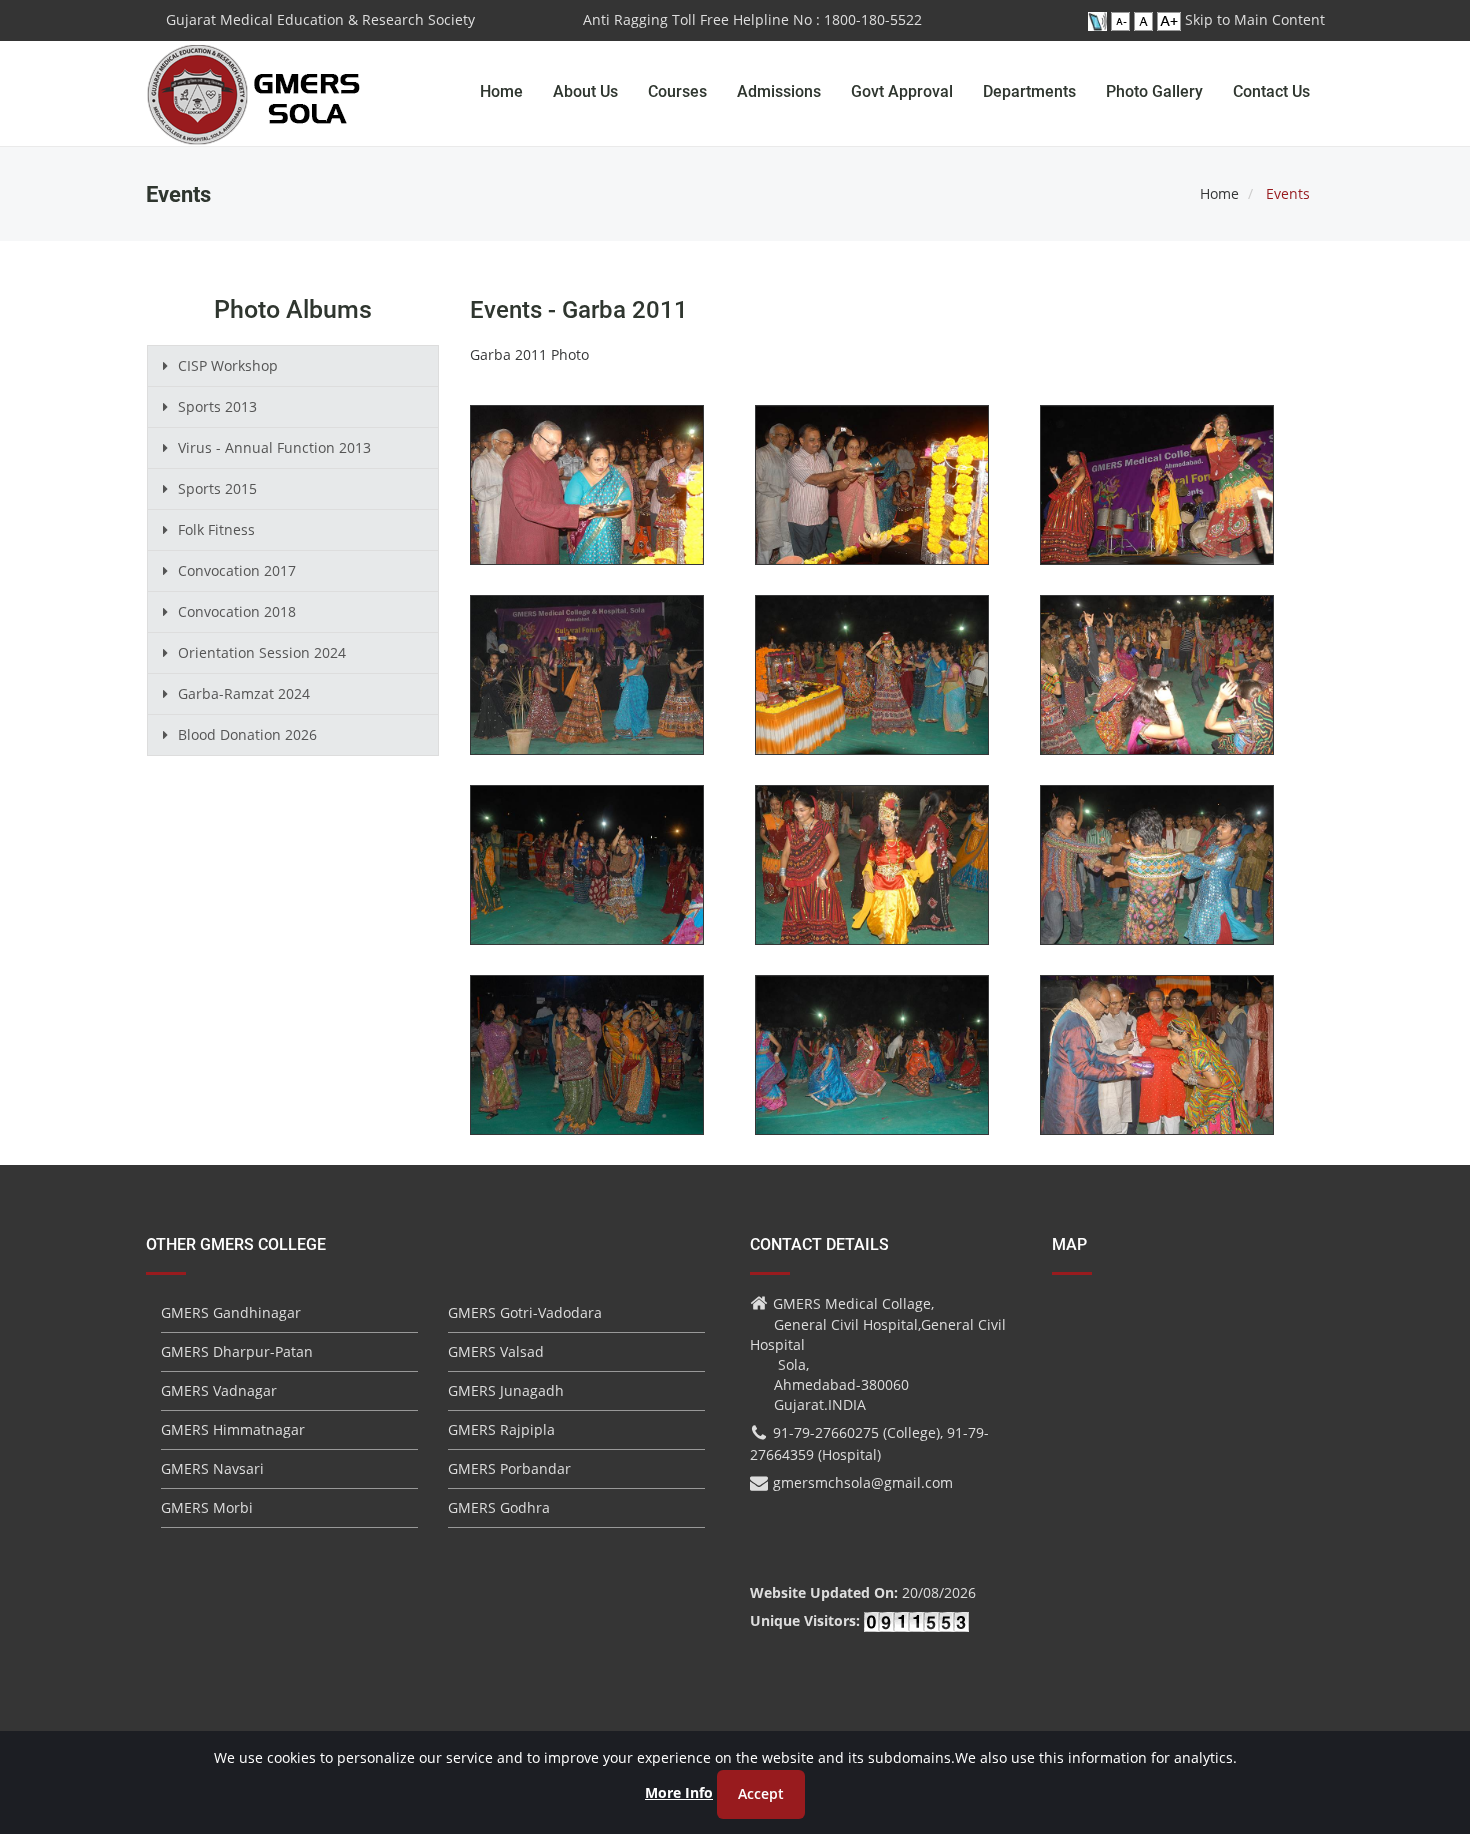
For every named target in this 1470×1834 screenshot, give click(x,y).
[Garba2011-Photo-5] (872, 687)
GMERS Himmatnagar (233, 1429)
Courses (677, 91)
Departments (1029, 91)
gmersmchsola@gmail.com (863, 1482)
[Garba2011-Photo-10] (587, 1067)
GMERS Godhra (499, 1507)
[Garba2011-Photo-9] (1157, 877)
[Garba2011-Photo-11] (872, 1067)
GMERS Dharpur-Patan (237, 1351)
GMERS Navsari (212, 1468)
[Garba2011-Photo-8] (872, 877)
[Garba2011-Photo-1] (587, 497)
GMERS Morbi (207, 1507)
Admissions (779, 91)
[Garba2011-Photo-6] (1157, 687)
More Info (679, 1792)
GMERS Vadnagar (219, 1390)
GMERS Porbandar (509, 1468)
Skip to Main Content (1255, 19)
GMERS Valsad (496, 1351)
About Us (585, 91)
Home (501, 91)
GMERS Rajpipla (501, 1429)
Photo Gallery (1154, 91)
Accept (761, 1793)
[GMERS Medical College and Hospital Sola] (254, 75)
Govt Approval (902, 91)
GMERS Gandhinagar (231, 1312)
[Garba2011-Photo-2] (872, 497)
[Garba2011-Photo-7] (587, 877)
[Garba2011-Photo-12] (1157, 1067)
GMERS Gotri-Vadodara (525, 1312)
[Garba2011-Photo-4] (587, 687)
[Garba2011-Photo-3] (1157, 497)
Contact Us (1271, 91)
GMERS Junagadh (506, 1390)
